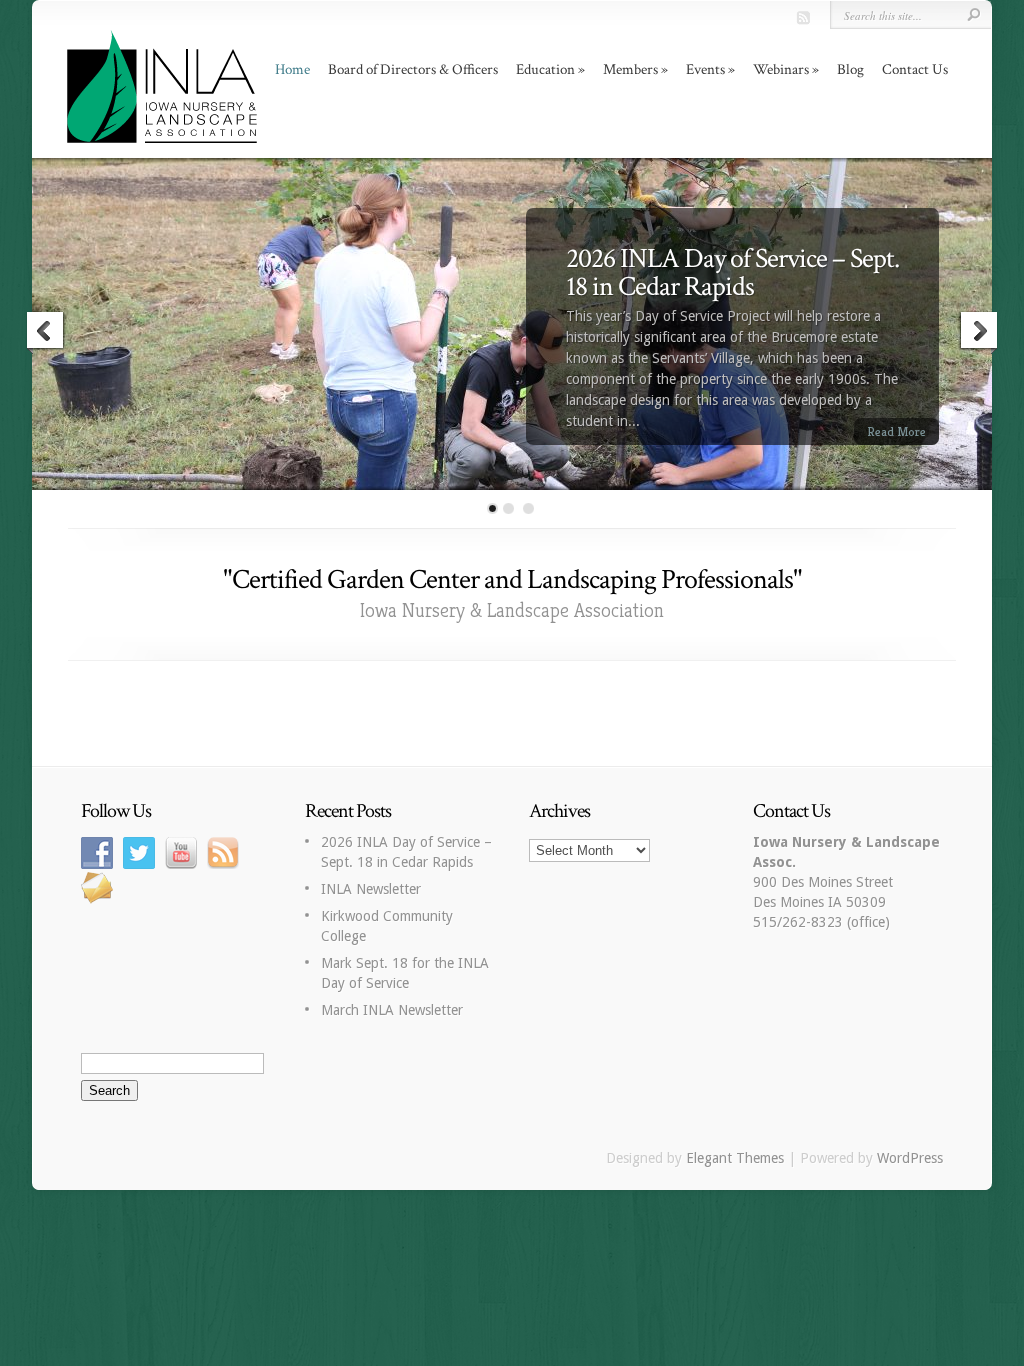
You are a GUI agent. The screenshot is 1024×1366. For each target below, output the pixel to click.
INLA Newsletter (371, 889)
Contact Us (915, 69)
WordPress (910, 1158)
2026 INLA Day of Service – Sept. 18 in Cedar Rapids (732, 272)
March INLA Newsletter (392, 1010)
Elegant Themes (735, 1158)
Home (292, 69)
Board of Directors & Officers (413, 69)
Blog (850, 69)
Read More (896, 431)
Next (978, 333)
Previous (46, 333)
